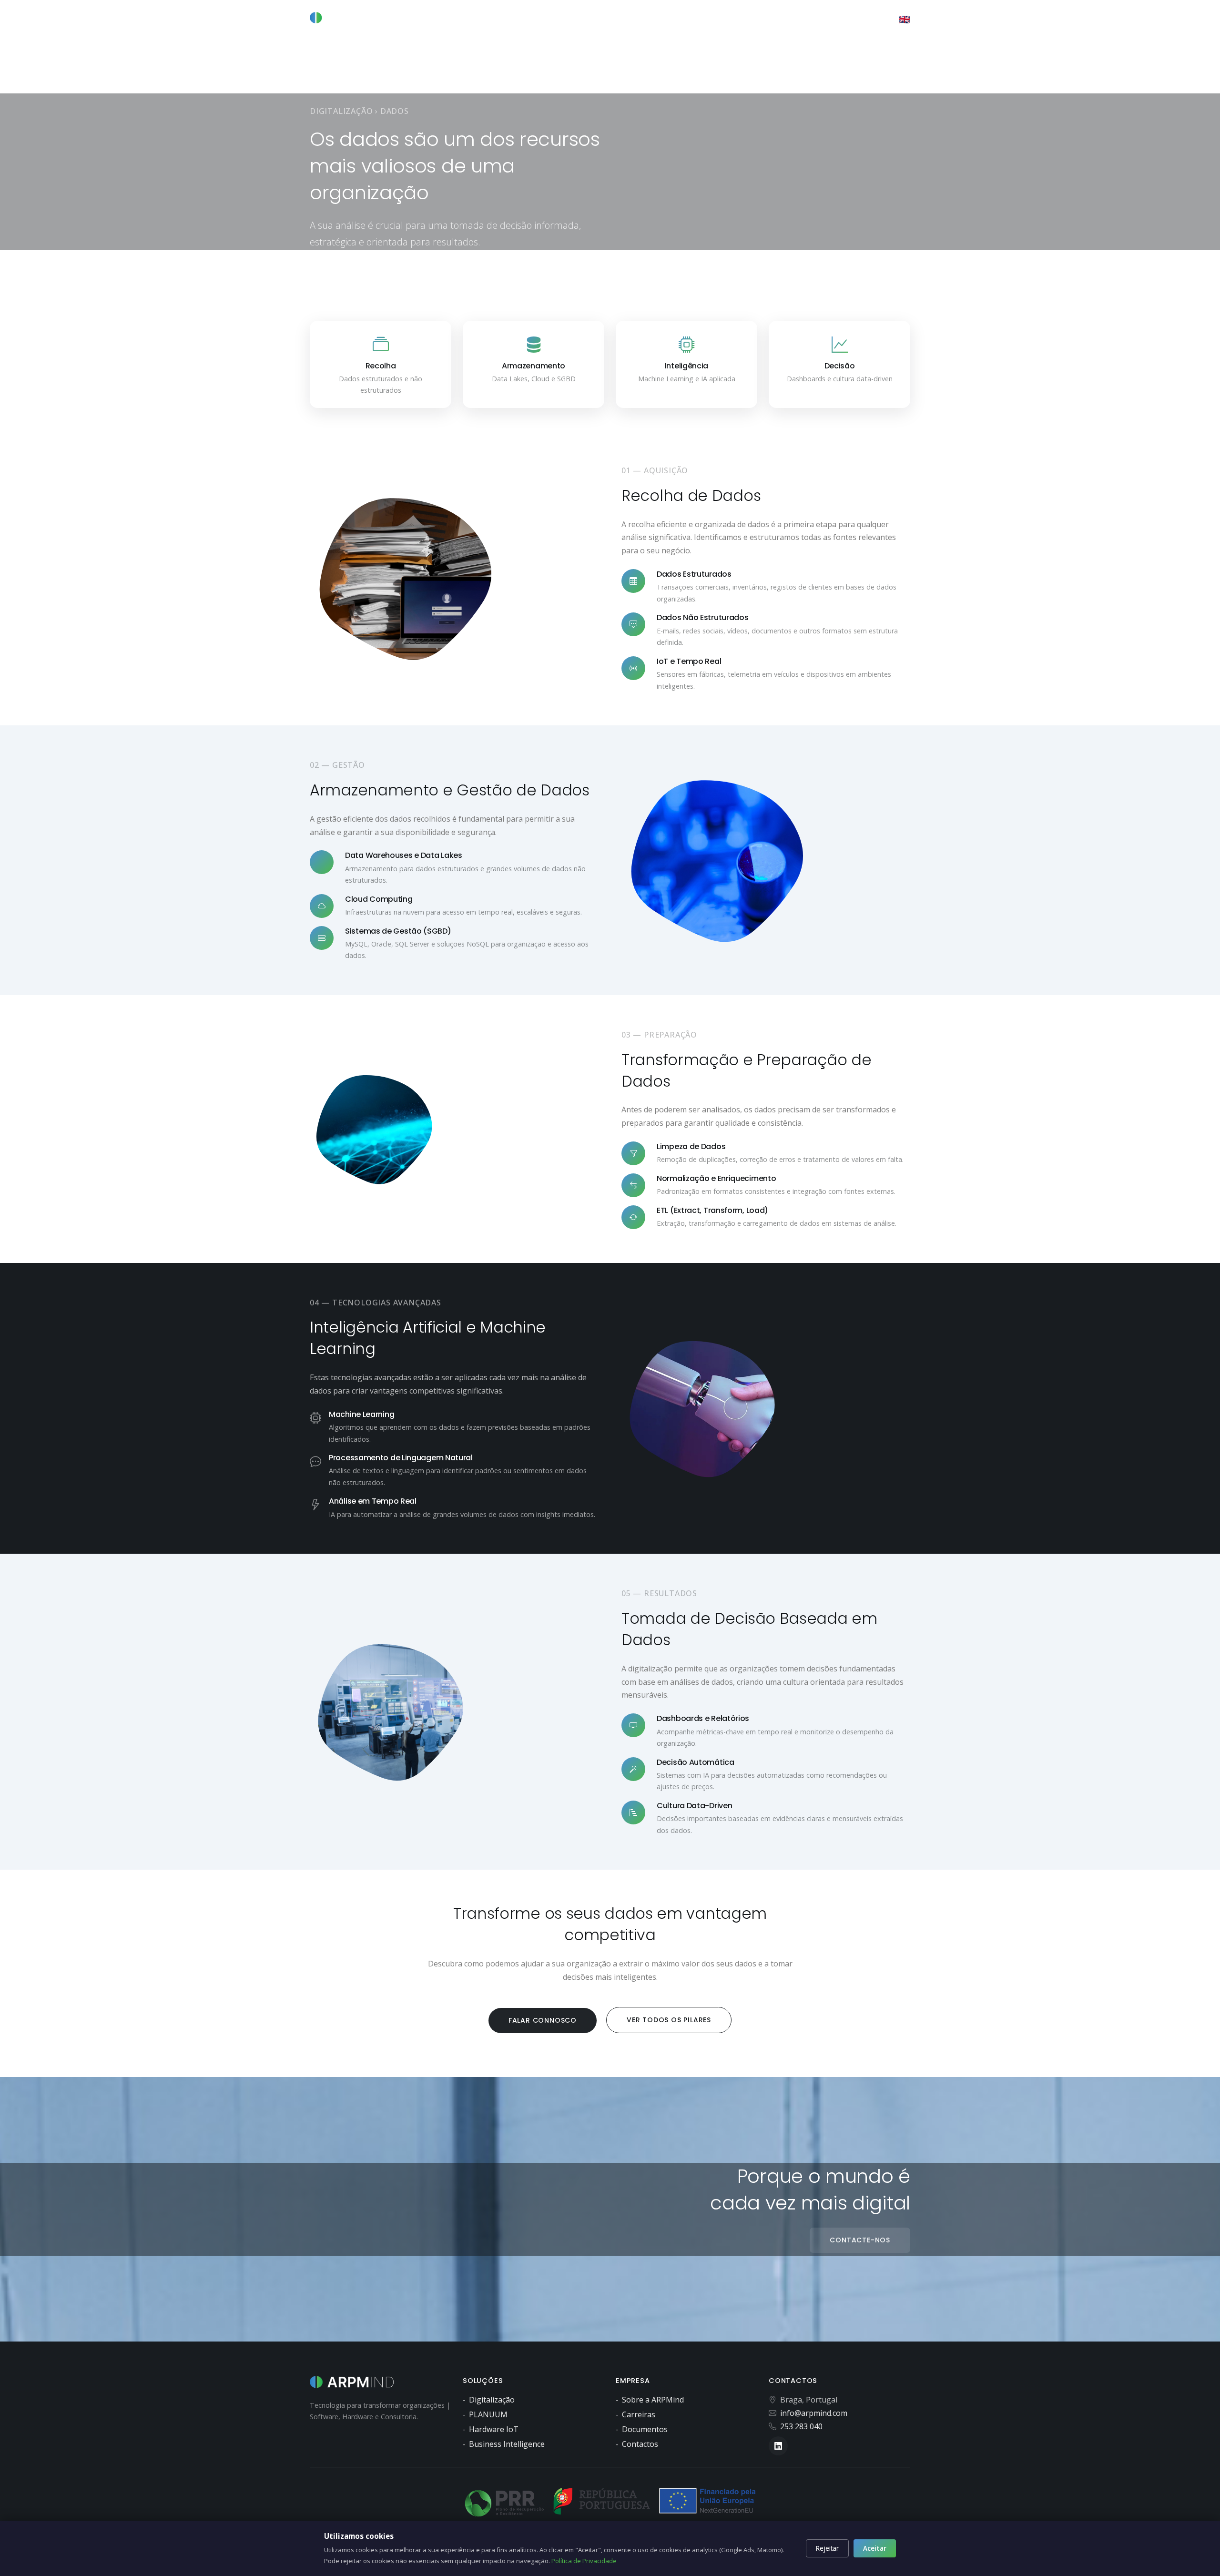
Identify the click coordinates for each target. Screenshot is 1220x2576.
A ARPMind (579, 19)
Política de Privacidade (584, 2561)
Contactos (849, 19)
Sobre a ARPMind (653, 2400)
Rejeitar (827, 2548)
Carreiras (639, 2414)
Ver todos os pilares (669, 2020)
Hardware (696, 19)
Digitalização (638, 19)
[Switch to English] (905, 20)
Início (542, 19)
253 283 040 (801, 2426)
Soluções (748, 19)
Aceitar (875, 2548)
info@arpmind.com (814, 2413)
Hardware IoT (494, 2429)
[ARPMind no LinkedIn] (886, 19)
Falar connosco (543, 2020)
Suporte (797, 19)
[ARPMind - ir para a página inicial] (350, 18)
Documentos (645, 2429)
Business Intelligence (507, 2444)
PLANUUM (488, 2414)
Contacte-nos (860, 2240)
